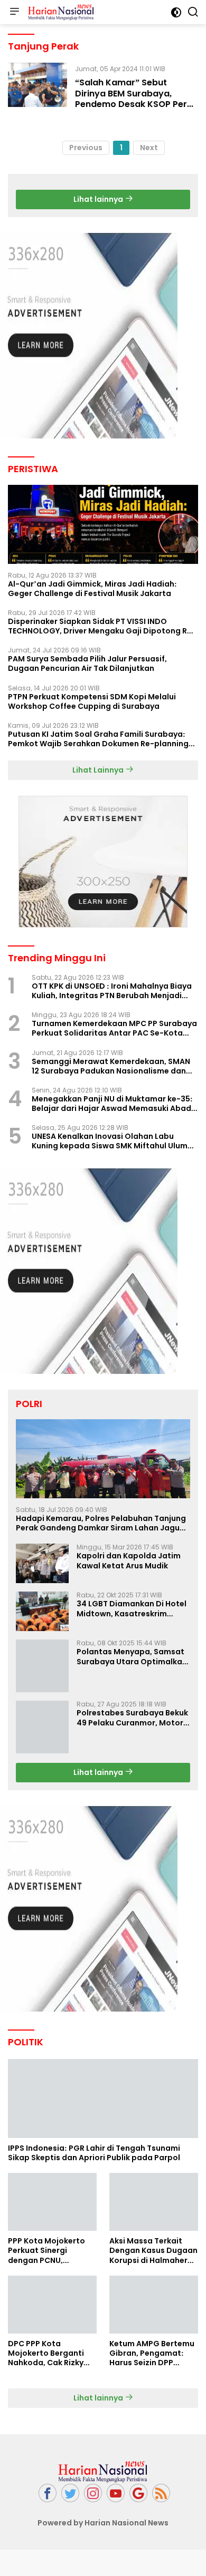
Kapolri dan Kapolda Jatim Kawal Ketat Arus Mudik (129, 1560)
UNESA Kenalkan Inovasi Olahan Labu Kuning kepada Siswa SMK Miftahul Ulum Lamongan (110, 1141)
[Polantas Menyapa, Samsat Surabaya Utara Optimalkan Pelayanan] (42, 1659)
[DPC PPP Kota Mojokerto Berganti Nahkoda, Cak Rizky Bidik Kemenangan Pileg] (52, 2291)
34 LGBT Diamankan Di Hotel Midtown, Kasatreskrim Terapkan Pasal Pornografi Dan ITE (132, 1608)
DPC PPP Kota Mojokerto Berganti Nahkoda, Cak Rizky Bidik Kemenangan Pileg (46, 2340)
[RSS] (161, 2480)
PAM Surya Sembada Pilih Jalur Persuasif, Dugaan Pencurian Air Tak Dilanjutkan (87, 663)
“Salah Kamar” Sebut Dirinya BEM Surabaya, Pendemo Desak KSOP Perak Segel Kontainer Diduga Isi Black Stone (136, 104)
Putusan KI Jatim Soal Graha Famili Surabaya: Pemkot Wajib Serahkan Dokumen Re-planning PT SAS (98, 739)
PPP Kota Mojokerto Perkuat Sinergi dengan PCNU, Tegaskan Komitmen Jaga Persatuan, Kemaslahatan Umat (48, 2237)
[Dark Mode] (176, 12)
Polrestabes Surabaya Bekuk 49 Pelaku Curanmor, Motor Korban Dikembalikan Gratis (132, 1704)
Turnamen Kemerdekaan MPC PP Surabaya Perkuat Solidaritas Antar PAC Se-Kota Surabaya (114, 1028)
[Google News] (138, 2480)
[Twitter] (70, 2480)
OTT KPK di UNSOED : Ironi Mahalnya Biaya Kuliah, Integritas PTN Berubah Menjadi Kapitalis (112, 991)
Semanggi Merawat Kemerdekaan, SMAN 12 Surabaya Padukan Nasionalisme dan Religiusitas (111, 1066)
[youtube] (116, 2480)
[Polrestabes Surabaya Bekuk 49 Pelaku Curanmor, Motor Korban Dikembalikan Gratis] (42, 1714)
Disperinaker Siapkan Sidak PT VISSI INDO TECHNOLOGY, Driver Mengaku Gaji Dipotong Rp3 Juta (102, 626)
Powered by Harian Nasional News (103, 2510)
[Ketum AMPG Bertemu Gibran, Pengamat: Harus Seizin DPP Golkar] (154, 2291)
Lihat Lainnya (99, 770)
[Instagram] (93, 2480)
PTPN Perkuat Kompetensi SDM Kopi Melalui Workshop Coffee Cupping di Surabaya (92, 701)
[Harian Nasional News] (60, 12)
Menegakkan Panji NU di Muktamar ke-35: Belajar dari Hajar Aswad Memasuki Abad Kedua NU (112, 1104)
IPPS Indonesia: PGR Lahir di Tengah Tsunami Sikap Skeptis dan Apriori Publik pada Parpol (94, 2140)
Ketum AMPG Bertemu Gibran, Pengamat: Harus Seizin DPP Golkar (152, 2340)
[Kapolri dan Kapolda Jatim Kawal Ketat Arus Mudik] (42, 1563)
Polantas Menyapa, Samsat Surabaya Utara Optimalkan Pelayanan (132, 1656)
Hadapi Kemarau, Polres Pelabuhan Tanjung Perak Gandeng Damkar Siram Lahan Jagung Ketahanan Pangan (103, 1523)
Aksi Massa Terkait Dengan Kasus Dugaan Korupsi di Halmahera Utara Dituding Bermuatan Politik (153, 2237)
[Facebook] (48, 2480)
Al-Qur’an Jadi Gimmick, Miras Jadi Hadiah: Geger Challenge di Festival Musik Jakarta (92, 589)
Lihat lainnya (99, 199)
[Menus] (14, 12)
